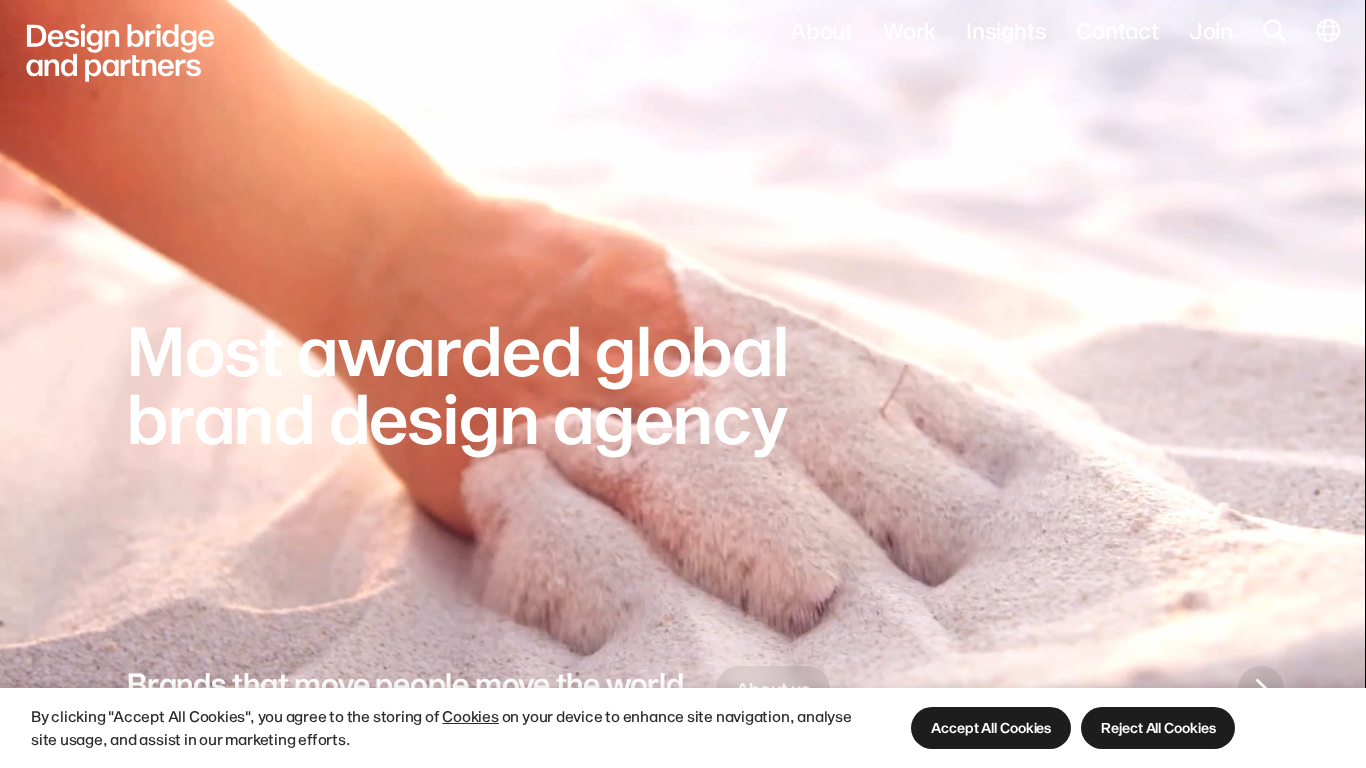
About (821, 30)
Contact (1117, 30)
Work (909, 30)
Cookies (470, 716)
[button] (991, 727)
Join (1211, 30)
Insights (1006, 30)
